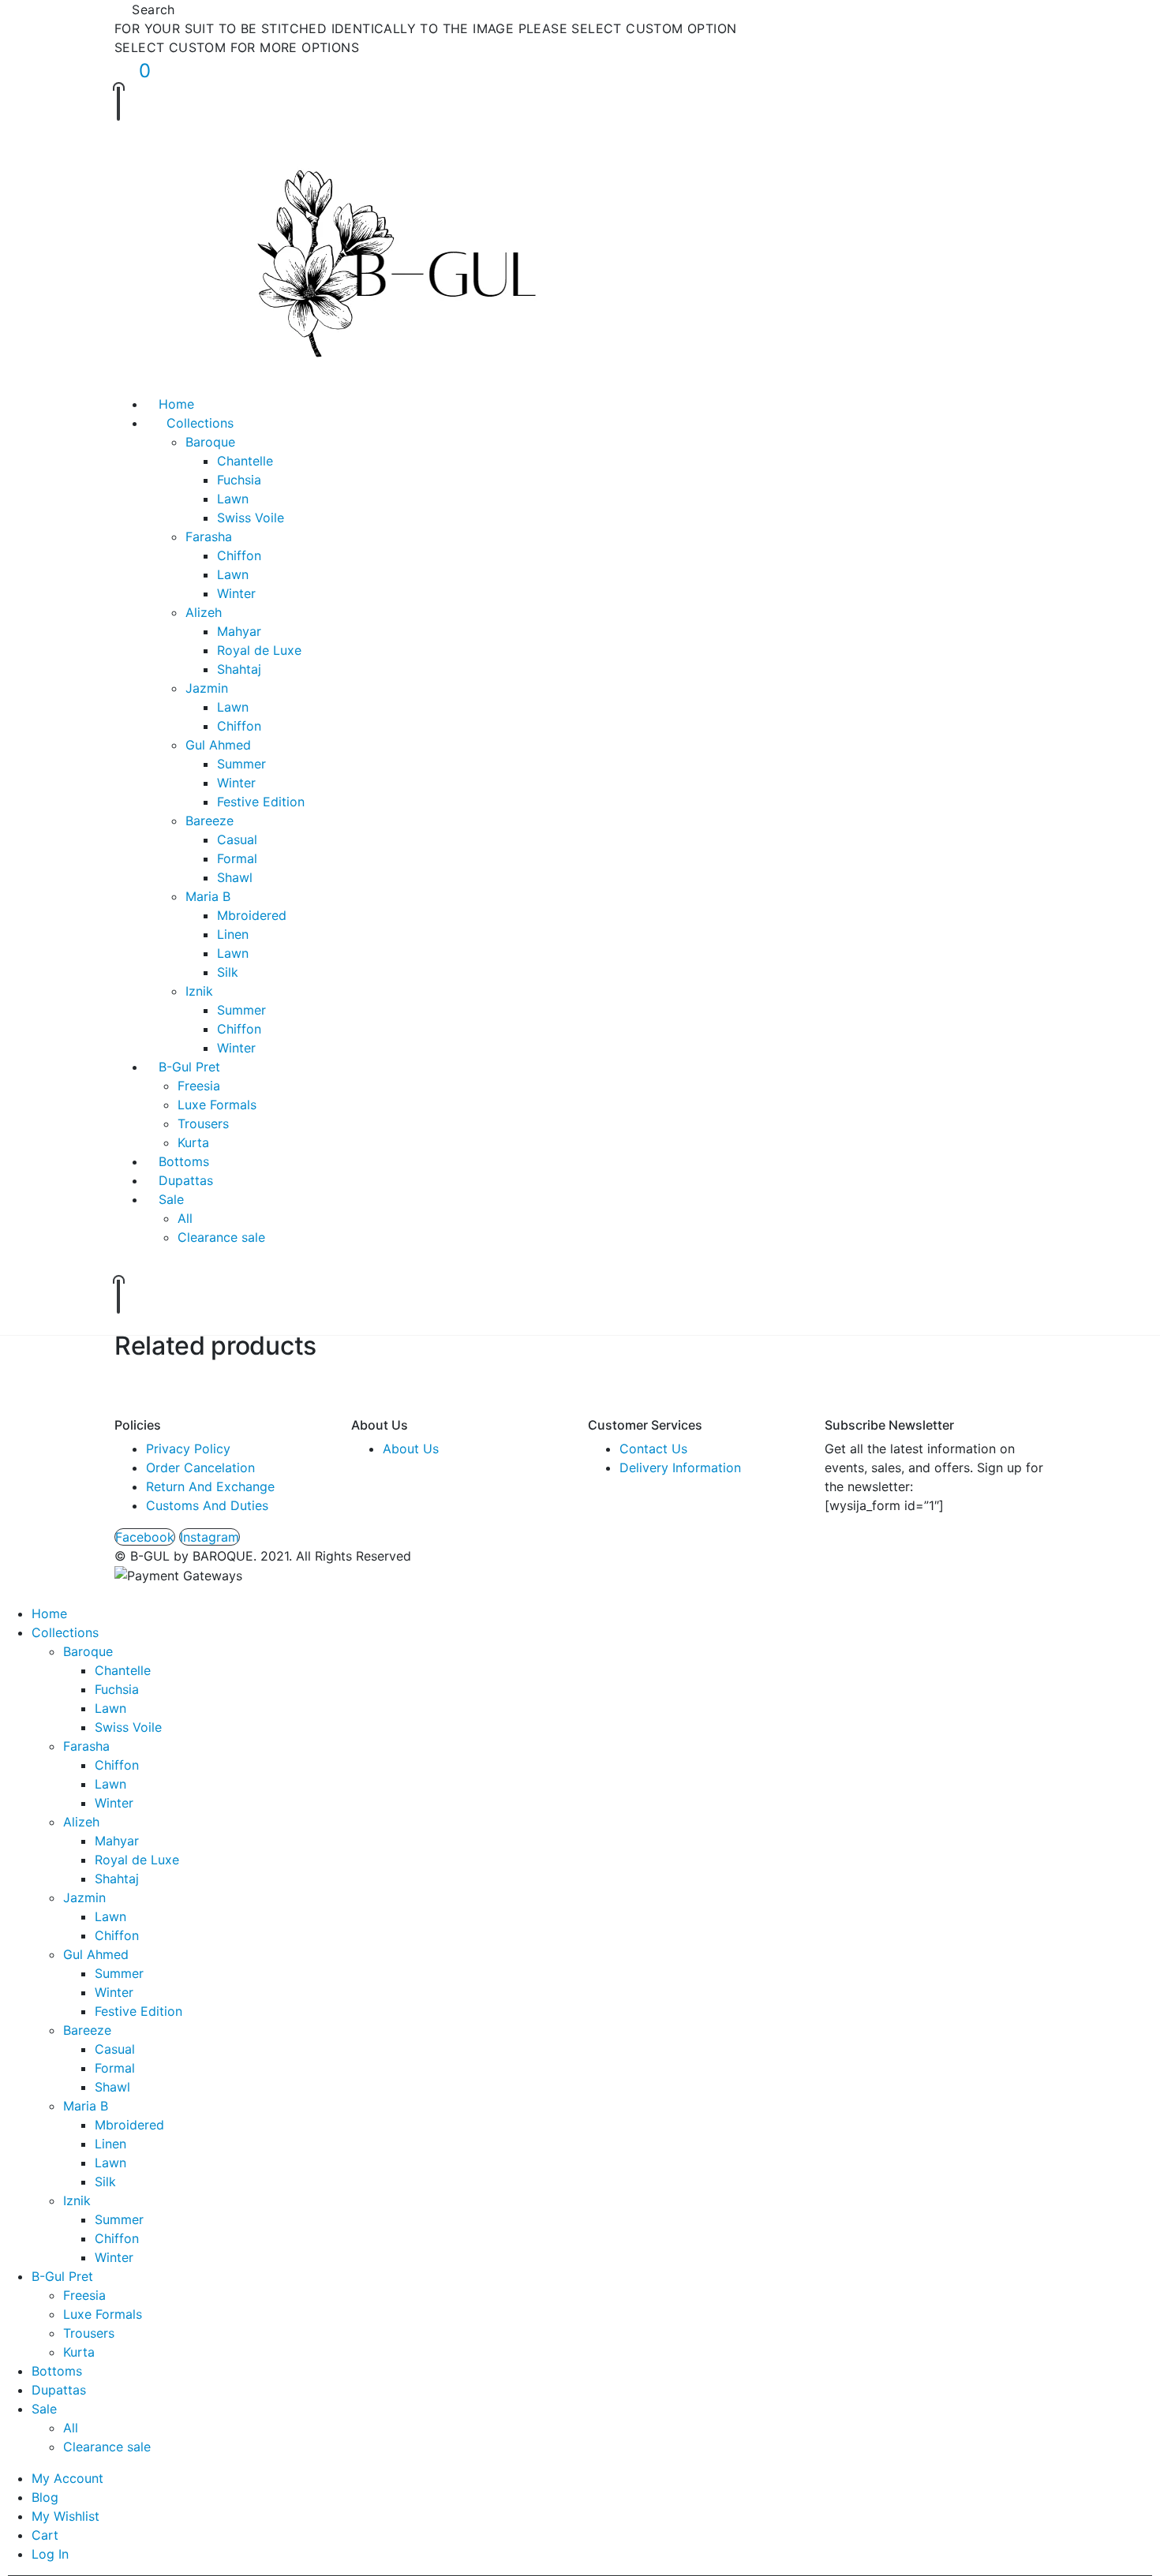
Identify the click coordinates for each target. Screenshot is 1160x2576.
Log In (50, 2554)
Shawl (235, 877)
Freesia (199, 1086)
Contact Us (653, 1449)
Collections (200, 423)
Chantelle (245, 461)
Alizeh (204, 612)
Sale (171, 1199)
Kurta (193, 1142)
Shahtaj (239, 669)
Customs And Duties (207, 1505)
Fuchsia (239, 480)
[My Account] (129, 139)
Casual (237, 839)
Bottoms (184, 1161)
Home (176, 404)
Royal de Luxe (259, 650)
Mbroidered (252, 915)
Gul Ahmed (218, 745)
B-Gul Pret (189, 1067)
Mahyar (239, 631)
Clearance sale (221, 1237)
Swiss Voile (251, 518)
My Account (67, 2478)
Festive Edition (261, 802)
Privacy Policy (188, 1449)
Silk (228, 972)
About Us (411, 1449)
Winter (236, 593)
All (185, 1218)
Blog (45, 2497)
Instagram (210, 1537)
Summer (241, 764)
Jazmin (207, 688)
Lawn (233, 499)
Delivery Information (680, 1467)
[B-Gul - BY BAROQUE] (393, 273)
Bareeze (210, 821)
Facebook (145, 1537)
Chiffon (239, 555)
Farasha (209, 537)
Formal (237, 858)
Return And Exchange (210, 1486)
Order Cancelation (200, 1467)
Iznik (199, 991)
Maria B (208, 896)
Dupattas (186, 1180)
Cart (45, 2535)
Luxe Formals (217, 1105)
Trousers (203, 1123)
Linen (233, 934)
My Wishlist (65, 2516)
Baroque (210, 442)
